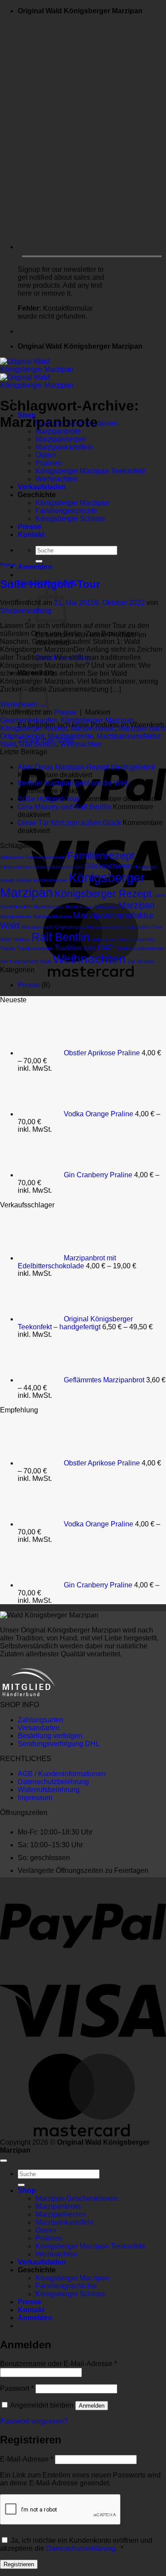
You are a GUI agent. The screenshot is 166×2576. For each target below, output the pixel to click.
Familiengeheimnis (45, 857)
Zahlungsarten (41, 1720)
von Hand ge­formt (19, 961)
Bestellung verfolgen (50, 1736)
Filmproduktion (16, 867)
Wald (46, 961)
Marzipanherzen (61, 439)
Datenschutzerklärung (81, 2548)
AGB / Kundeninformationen (62, 1774)
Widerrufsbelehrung (49, 1790)
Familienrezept (100, 856)
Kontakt (31, 2310)
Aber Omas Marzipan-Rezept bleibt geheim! (86, 767)
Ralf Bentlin (38, 744)
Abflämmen (12, 857)
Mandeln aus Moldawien (91, 906)
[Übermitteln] (39, 561)
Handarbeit (145, 867)
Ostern (46, 2230)
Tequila (8, 948)
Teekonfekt (142, 939)
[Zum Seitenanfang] (4, 2161)
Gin (79, 867)
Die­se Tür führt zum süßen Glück (69, 823)
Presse (8, 564)
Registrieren (19, 2564)
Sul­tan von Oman (110, 939)
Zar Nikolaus (141, 961)
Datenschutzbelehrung (53, 1782)
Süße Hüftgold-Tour (50, 584)
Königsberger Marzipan (97, 720)
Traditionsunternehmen (139, 948)
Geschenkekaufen (29, 720)
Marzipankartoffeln (64, 2222)
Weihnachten (81, 744)
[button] (35, 567)
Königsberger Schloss (70, 2294)
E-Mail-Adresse (27, 2459)
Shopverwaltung (26, 611)
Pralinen (21, 939)
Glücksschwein (108, 866)
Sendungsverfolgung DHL (59, 1744)
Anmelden (92, 2406)
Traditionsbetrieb (35, 948)
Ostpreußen (138, 927)
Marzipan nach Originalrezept (53, 927)
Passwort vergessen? (34, 2421)
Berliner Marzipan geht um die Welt (73, 783)
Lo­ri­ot (159, 895)
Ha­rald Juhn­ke (16, 880)
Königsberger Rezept (33, 728)
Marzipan (136, 905)
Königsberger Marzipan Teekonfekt (90, 2246)
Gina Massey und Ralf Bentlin (64, 807)
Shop (27, 2190)
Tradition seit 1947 (83, 947)
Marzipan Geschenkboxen (77, 2198)
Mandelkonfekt (16, 906)
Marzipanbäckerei (52, 917)
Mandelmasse (93, 728)
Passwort (17, 2388)
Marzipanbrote (58, 431)
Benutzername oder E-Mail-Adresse (58, 2364)
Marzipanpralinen (105, 927)
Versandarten (39, 1728)
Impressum (35, 1798)
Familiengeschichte (66, 2286)
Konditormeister (50, 880)
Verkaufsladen (42, 2262)
